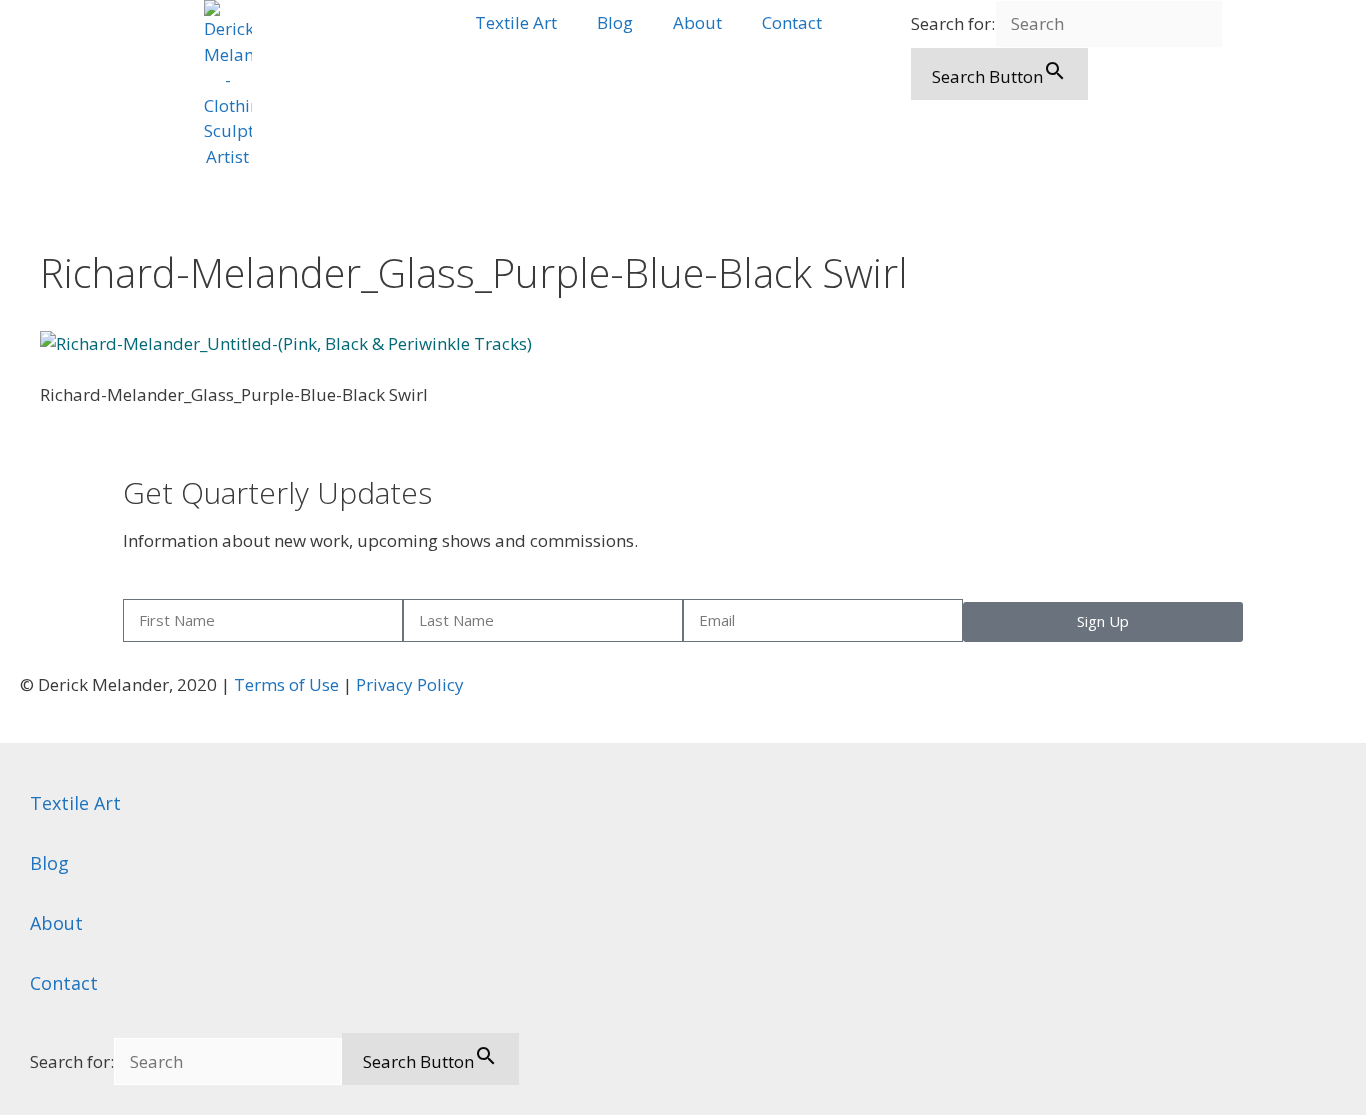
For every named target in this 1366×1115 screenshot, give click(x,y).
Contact (792, 22)
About (697, 22)
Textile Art (516, 22)
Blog (615, 22)
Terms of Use (286, 684)
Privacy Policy (410, 684)
